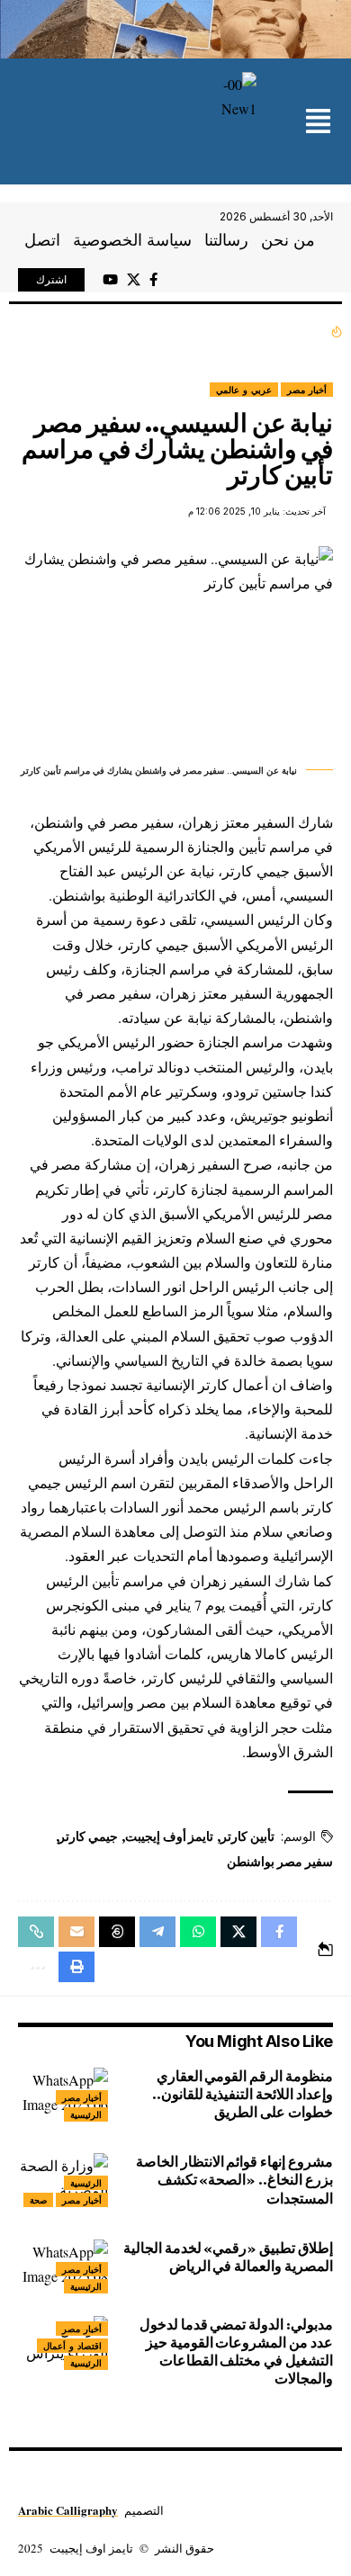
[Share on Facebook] (279, 1932)
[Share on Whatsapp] (198, 1932)
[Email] (76, 1932)
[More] (36, 1967)
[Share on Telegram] (157, 1932)
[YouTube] (110, 280)
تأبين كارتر (247, 1836)
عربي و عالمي (244, 390)
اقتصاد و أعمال (72, 2346)
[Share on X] (238, 1932)
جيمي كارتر (88, 1836)
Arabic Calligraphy (68, 2510)
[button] (318, 123)
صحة (38, 2200)
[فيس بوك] (153, 280)
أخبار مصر (307, 390)
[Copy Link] (36, 1932)
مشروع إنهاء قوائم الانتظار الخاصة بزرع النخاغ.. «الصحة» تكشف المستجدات (234, 2180)
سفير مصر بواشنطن (280, 1862)
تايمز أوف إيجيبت (169, 1836)
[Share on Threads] (117, 1932)
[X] (134, 280)
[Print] (76, 1967)
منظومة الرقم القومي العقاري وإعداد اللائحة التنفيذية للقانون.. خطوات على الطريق (243, 2094)
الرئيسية (86, 2114)
